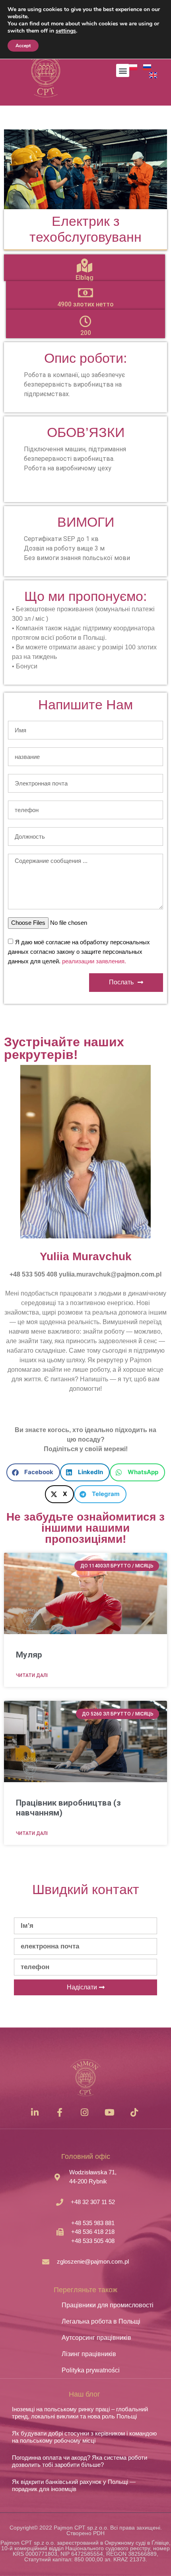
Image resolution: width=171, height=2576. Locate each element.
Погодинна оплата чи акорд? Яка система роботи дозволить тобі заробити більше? (80, 2461)
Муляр (29, 1655)
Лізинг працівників (89, 2354)
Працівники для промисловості (108, 2305)
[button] (123, 70)
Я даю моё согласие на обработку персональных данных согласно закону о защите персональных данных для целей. (79, 952)
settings (66, 31)
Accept (23, 46)
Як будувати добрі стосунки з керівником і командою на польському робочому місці (84, 2437)
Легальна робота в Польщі (101, 2321)
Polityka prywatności (91, 2370)
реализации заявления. (94, 961)
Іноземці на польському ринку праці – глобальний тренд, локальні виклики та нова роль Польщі (80, 2413)
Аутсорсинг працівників (96, 2338)
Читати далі (32, 1675)
